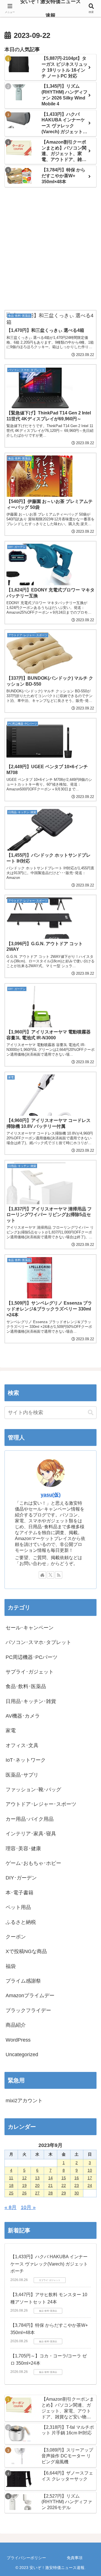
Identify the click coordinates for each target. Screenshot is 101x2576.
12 (24, 2178)
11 (11, 2178)
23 (77, 2185)
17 (90, 2178)
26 (24, 2193)
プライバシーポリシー (26, 2558)
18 (11, 2185)
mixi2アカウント (24, 2101)
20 (37, 2185)
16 (77, 2178)
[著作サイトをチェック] (42, 1575)
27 (37, 2193)
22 (64, 2185)
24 (90, 2185)
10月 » (28, 2207)
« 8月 (11, 2207)
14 (50, 2178)
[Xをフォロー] (50, 1575)
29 (64, 2193)
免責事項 (75, 2558)
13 (37, 2178)
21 (50, 2185)
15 (64, 2178)
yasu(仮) (51, 1495)
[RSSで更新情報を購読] (59, 1575)
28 (50, 2193)
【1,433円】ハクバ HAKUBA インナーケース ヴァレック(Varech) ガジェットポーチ (49, 2264)
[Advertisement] (50, 249)
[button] (91, 1413)
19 (24, 2185)
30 (77, 2193)
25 (11, 2193)
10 (90, 2170)
